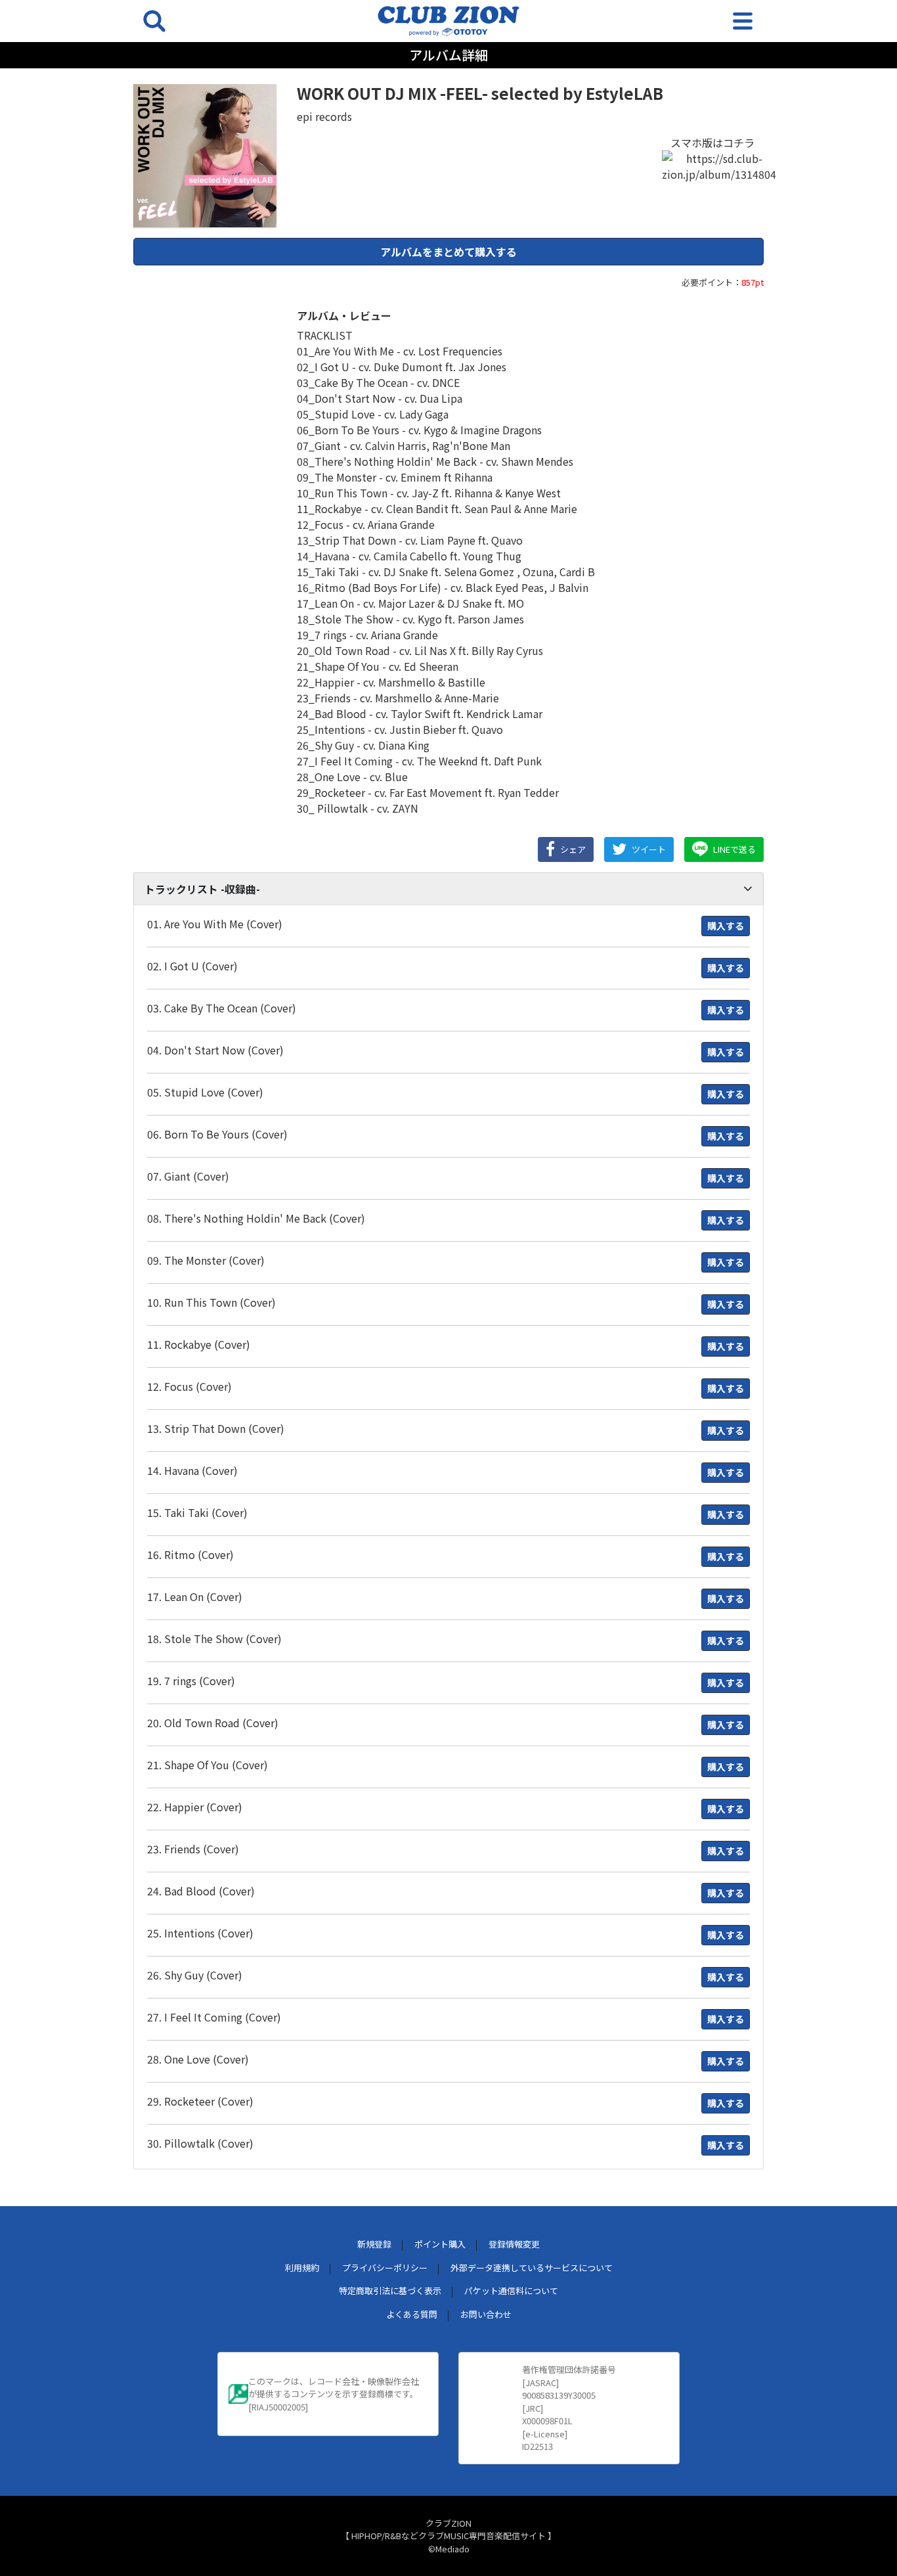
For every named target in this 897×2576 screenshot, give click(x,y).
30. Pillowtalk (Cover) (200, 2143)
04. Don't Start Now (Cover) (215, 1050)
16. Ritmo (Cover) (190, 1554)
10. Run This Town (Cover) (211, 1302)
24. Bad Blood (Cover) (201, 1891)
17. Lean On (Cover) (195, 1596)
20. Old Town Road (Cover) (213, 1723)
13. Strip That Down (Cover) (216, 1428)
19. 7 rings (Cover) (191, 1681)
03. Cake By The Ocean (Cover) (222, 1008)
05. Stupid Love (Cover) (205, 1092)
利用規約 (302, 2268)
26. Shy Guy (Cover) (195, 1975)
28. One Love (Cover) (198, 2059)
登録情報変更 (514, 2244)
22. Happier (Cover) (195, 1807)
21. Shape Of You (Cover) (208, 1765)
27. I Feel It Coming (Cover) (214, 2017)
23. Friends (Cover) (193, 1849)
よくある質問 (412, 2314)
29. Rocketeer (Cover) (200, 2101)
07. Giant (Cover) (188, 1176)
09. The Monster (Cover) (206, 1260)
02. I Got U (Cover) (192, 966)
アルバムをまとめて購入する (448, 252)
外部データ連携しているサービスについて (532, 2268)
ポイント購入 (440, 2244)
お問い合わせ (486, 2314)
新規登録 (374, 2244)
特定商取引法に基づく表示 (390, 2291)
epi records (324, 116)
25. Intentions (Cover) (200, 1933)
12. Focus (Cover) (189, 1386)
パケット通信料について (511, 2291)
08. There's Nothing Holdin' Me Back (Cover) (256, 1218)
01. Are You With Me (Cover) (215, 924)
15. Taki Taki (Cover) (197, 1512)
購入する (726, 926)
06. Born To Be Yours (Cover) (217, 1134)
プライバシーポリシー (385, 2268)
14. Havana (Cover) (192, 1470)
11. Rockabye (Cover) (199, 1344)
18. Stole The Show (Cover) (214, 1638)
